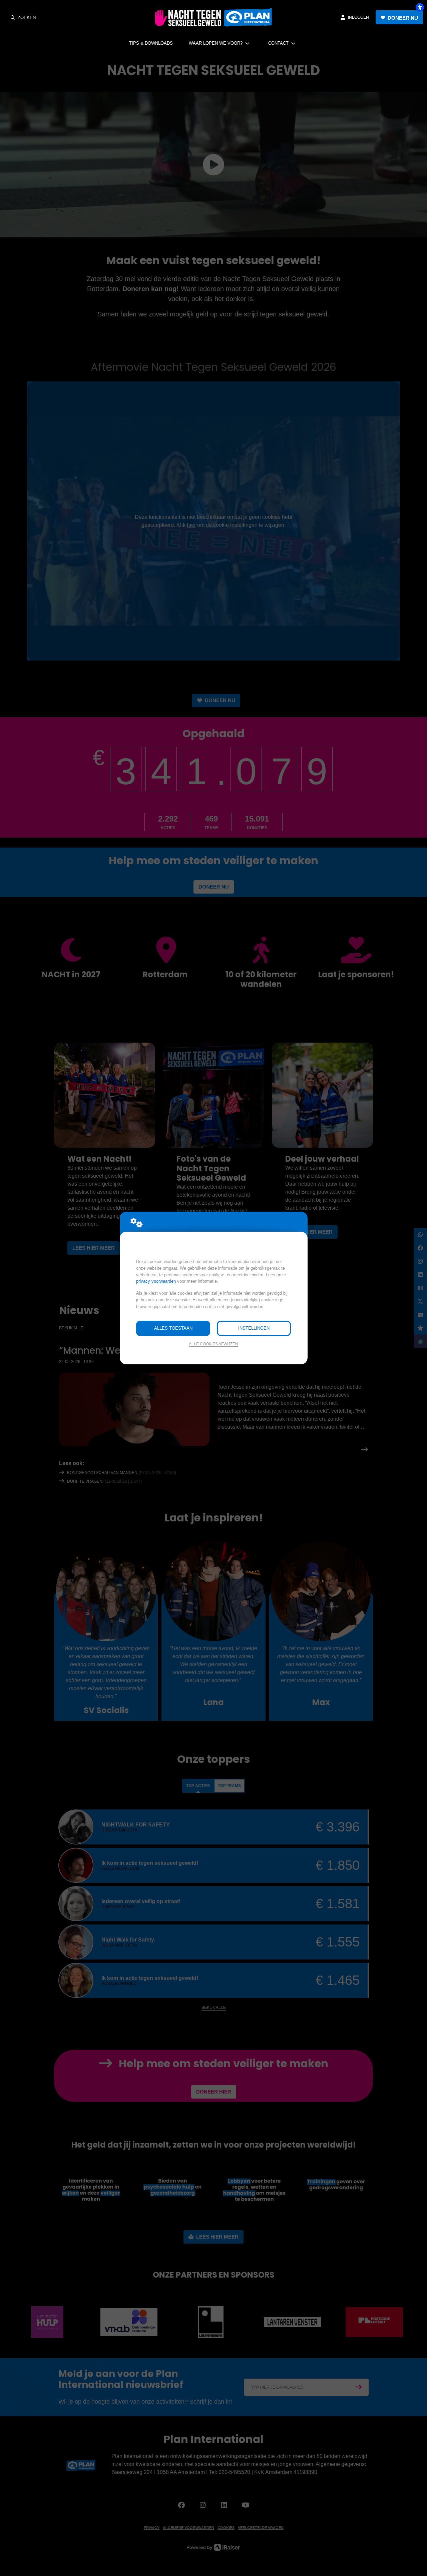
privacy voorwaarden (156, 1281)
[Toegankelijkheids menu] (420, 7)
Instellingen (254, 1328)
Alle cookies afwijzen (213, 1344)
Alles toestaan (173, 1328)
